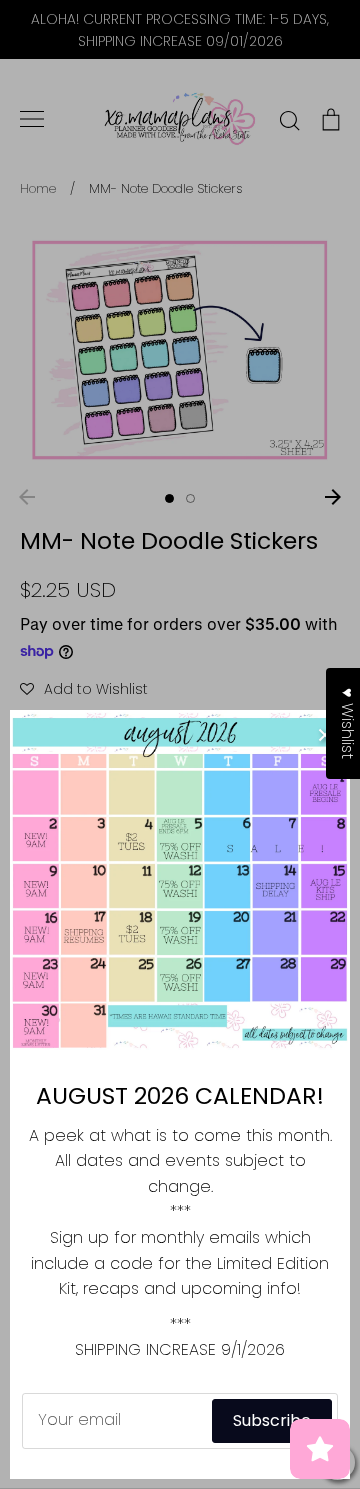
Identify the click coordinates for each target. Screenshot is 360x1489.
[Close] (325, 735)
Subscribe (272, 1420)
